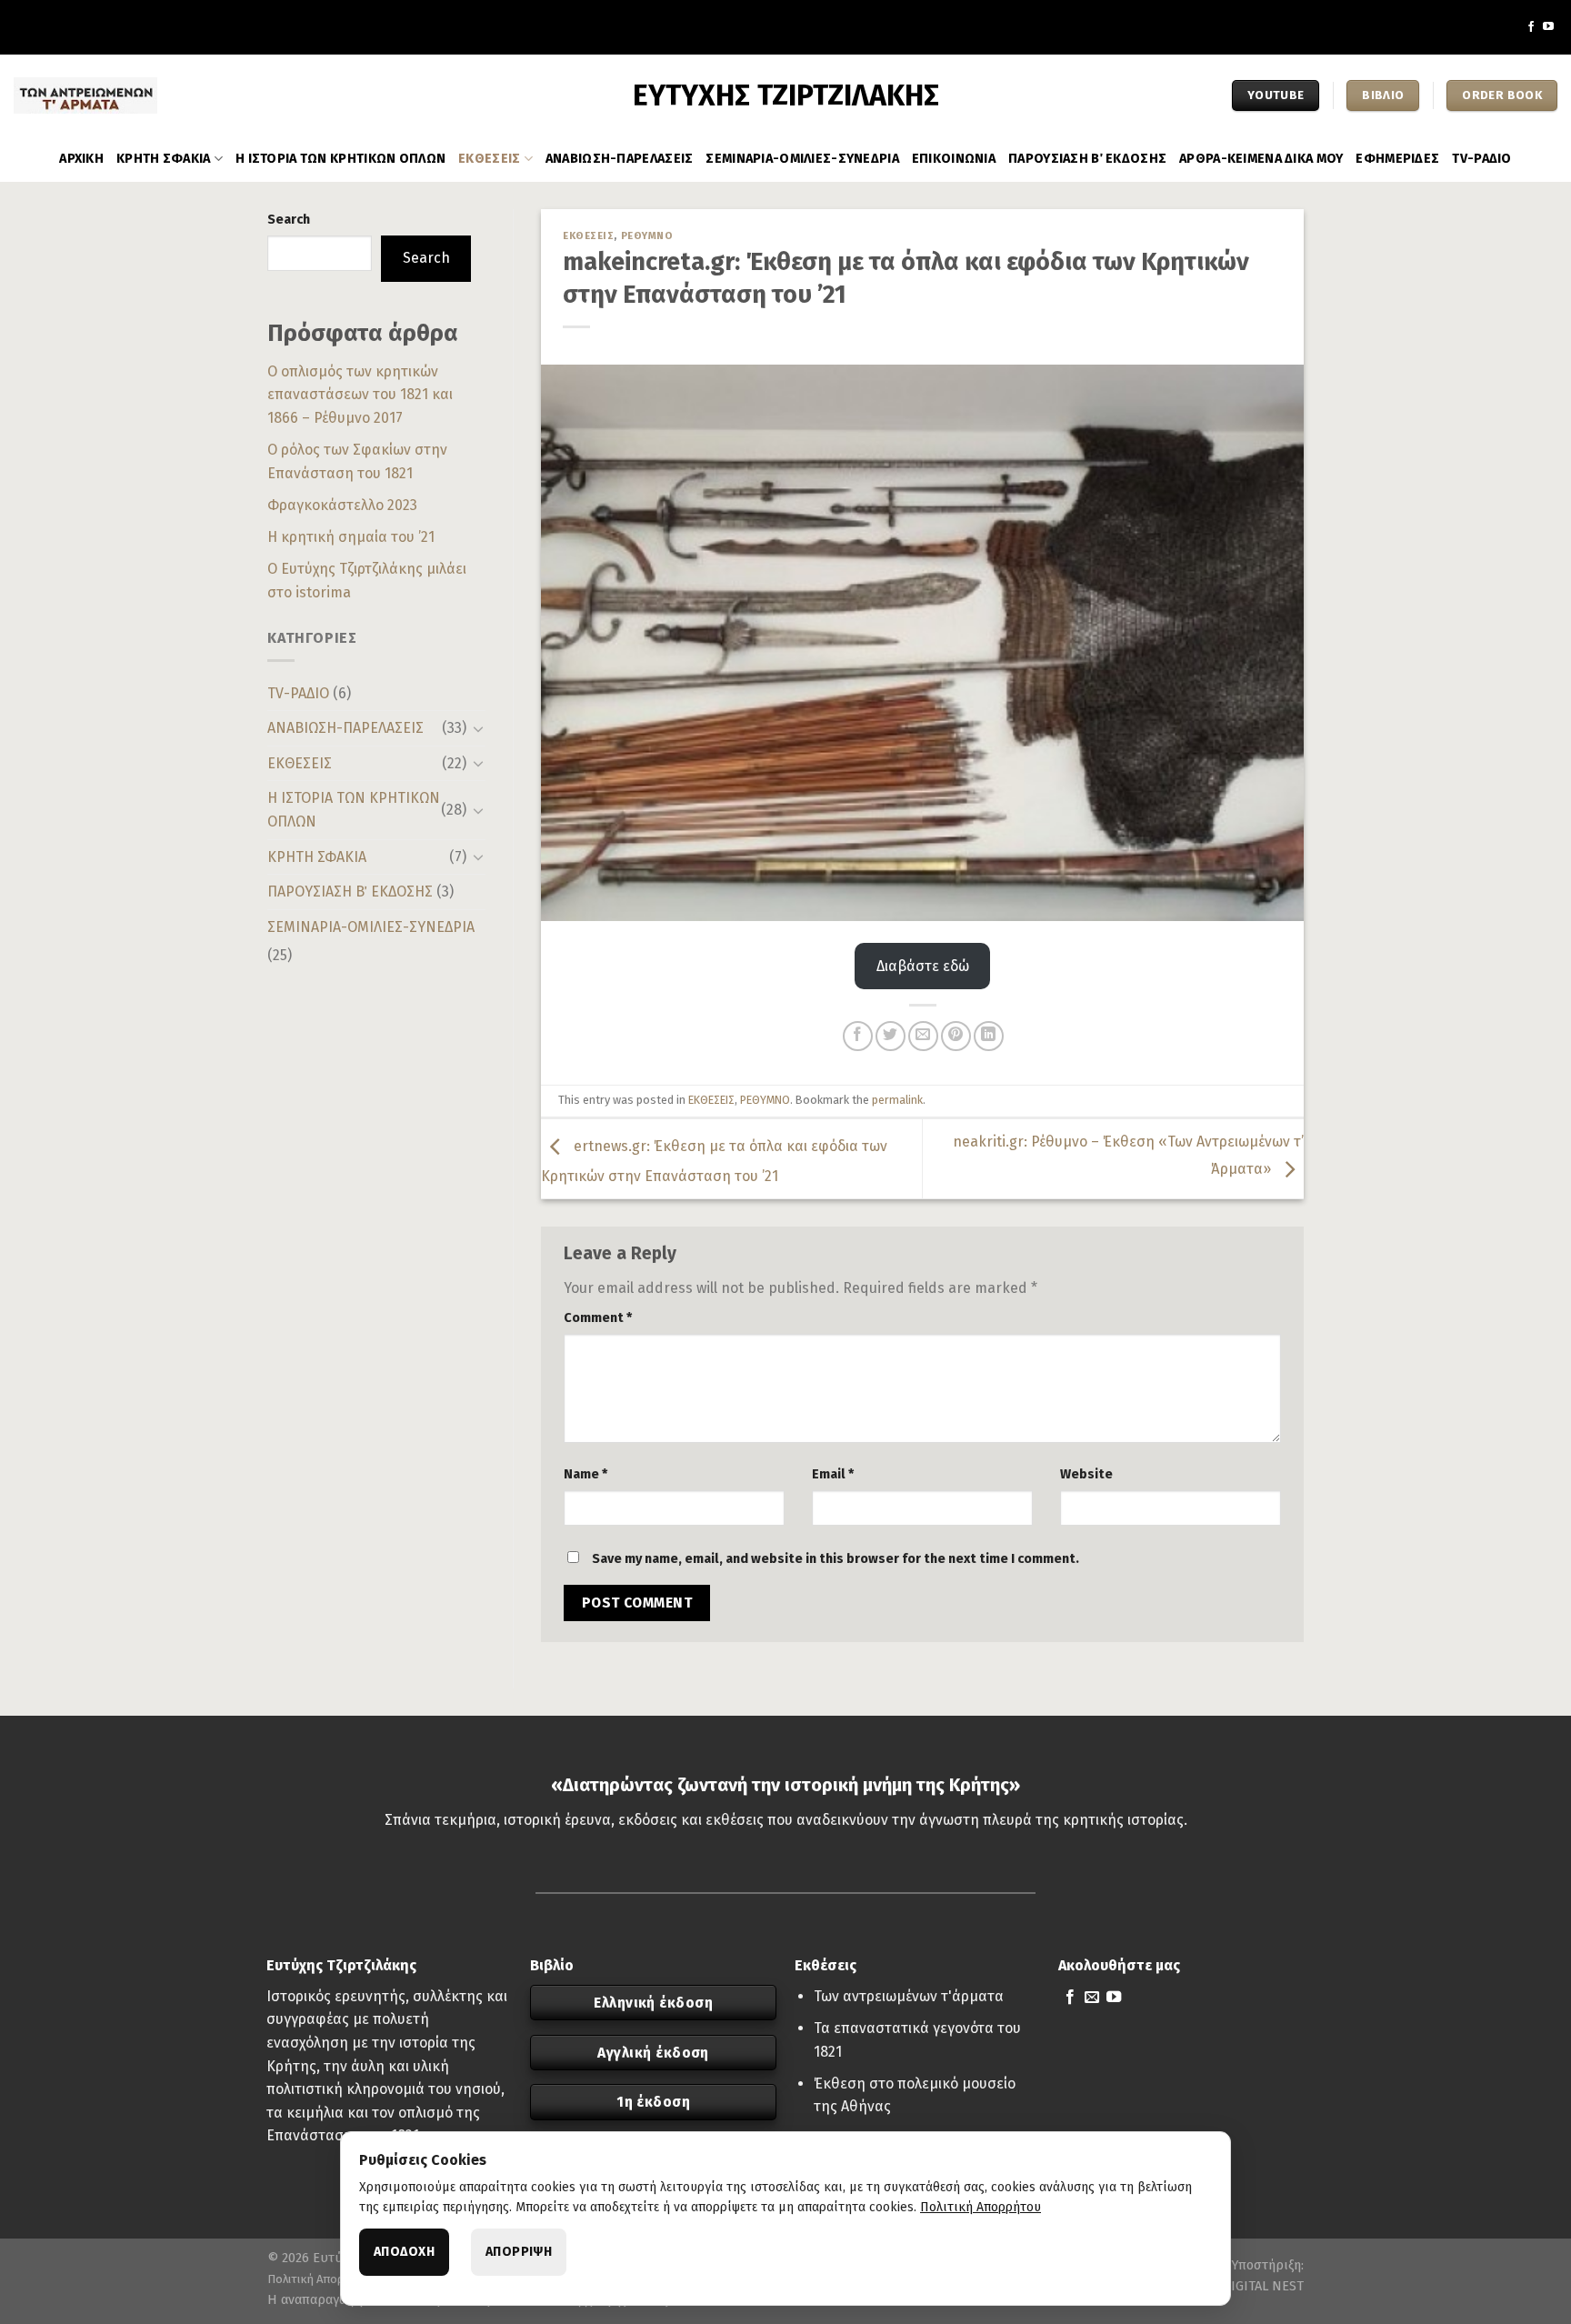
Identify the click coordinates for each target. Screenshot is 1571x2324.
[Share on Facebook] (858, 1036)
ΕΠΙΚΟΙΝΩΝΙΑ (954, 159)
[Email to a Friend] (923, 1036)
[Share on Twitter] (891, 1036)
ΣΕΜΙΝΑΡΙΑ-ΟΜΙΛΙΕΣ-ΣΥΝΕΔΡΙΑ (802, 159)
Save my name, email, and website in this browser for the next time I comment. (836, 1559)
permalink (897, 1100)
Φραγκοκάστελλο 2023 (342, 505)
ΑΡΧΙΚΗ (81, 159)
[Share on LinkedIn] (989, 1036)
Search (289, 220)
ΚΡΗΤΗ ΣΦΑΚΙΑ (163, 159)
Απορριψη (519, 2252)
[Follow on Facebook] (1531, 27)
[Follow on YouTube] (1548, 27)
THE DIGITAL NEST (1249, 2286)
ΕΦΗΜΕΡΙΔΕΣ (1397, 159)
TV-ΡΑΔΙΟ (1481, 159)
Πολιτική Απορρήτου (322, 2279)
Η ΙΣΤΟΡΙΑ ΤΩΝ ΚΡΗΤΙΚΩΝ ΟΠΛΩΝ (340, 159)
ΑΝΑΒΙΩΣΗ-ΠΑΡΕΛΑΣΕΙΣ (619, 159)
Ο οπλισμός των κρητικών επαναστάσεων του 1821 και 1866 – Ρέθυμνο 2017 (360, 395)
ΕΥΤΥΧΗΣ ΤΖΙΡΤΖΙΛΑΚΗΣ (786, 95)
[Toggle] (478, 728)
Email (833, 1474)
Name (585, 1474)
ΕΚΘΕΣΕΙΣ (489, 159)
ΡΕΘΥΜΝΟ (647, 236)
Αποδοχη (404, 2252)
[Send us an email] (1092, 1998)
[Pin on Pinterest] (956, 1036)
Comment (598, 1318)
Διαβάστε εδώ (923, 966)
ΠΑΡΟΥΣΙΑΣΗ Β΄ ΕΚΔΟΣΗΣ (1087, 159)
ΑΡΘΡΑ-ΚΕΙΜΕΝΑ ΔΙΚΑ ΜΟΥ (1261, 159)
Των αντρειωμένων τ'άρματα (909, 1996)
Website (1086, 1474)
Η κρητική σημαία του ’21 (351, 537)
